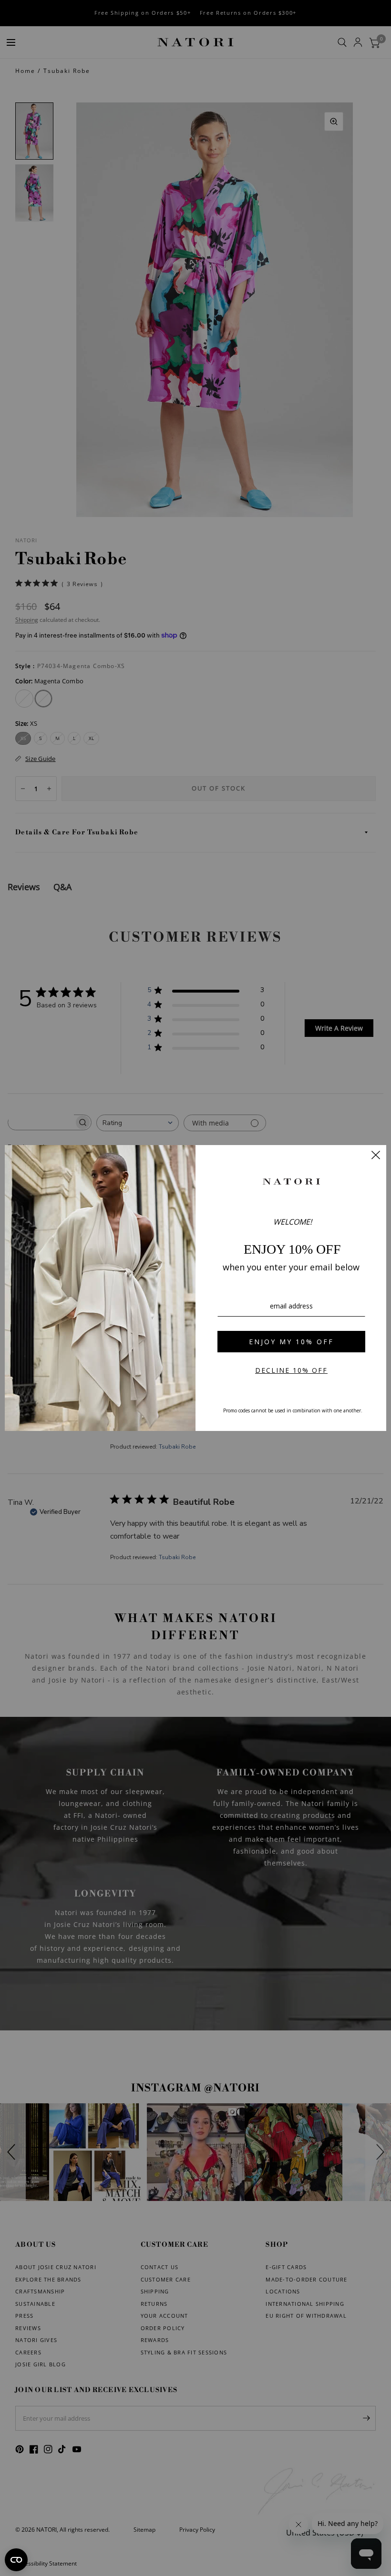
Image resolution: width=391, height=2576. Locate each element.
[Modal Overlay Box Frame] (195, 1288)
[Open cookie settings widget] (16, 2560)
